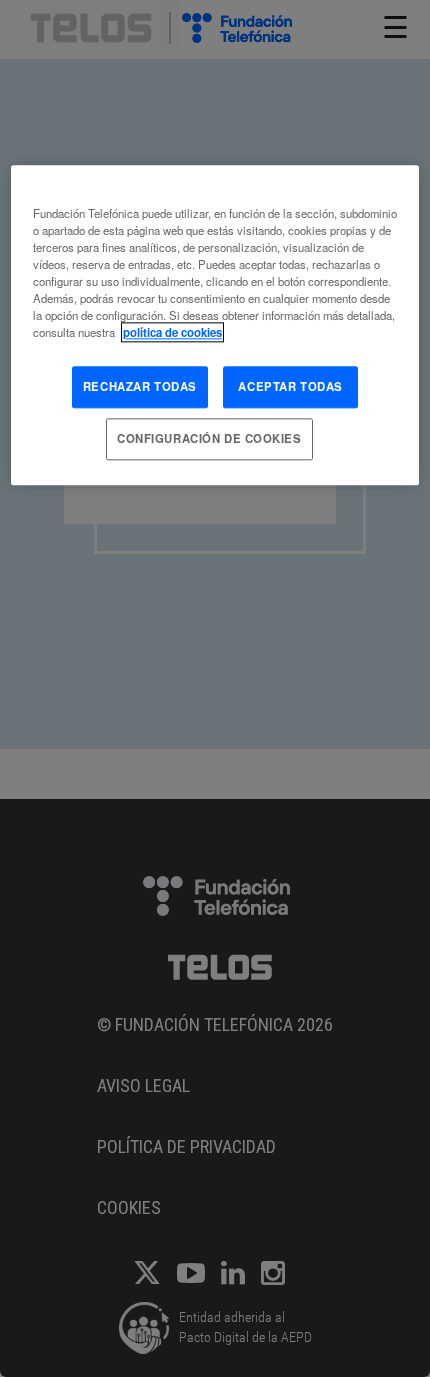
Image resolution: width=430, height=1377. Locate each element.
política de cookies (172, 332)
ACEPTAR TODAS (290, 386)
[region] (215, 325)
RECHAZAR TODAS (140, 386)
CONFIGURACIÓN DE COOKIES (209, 438)
